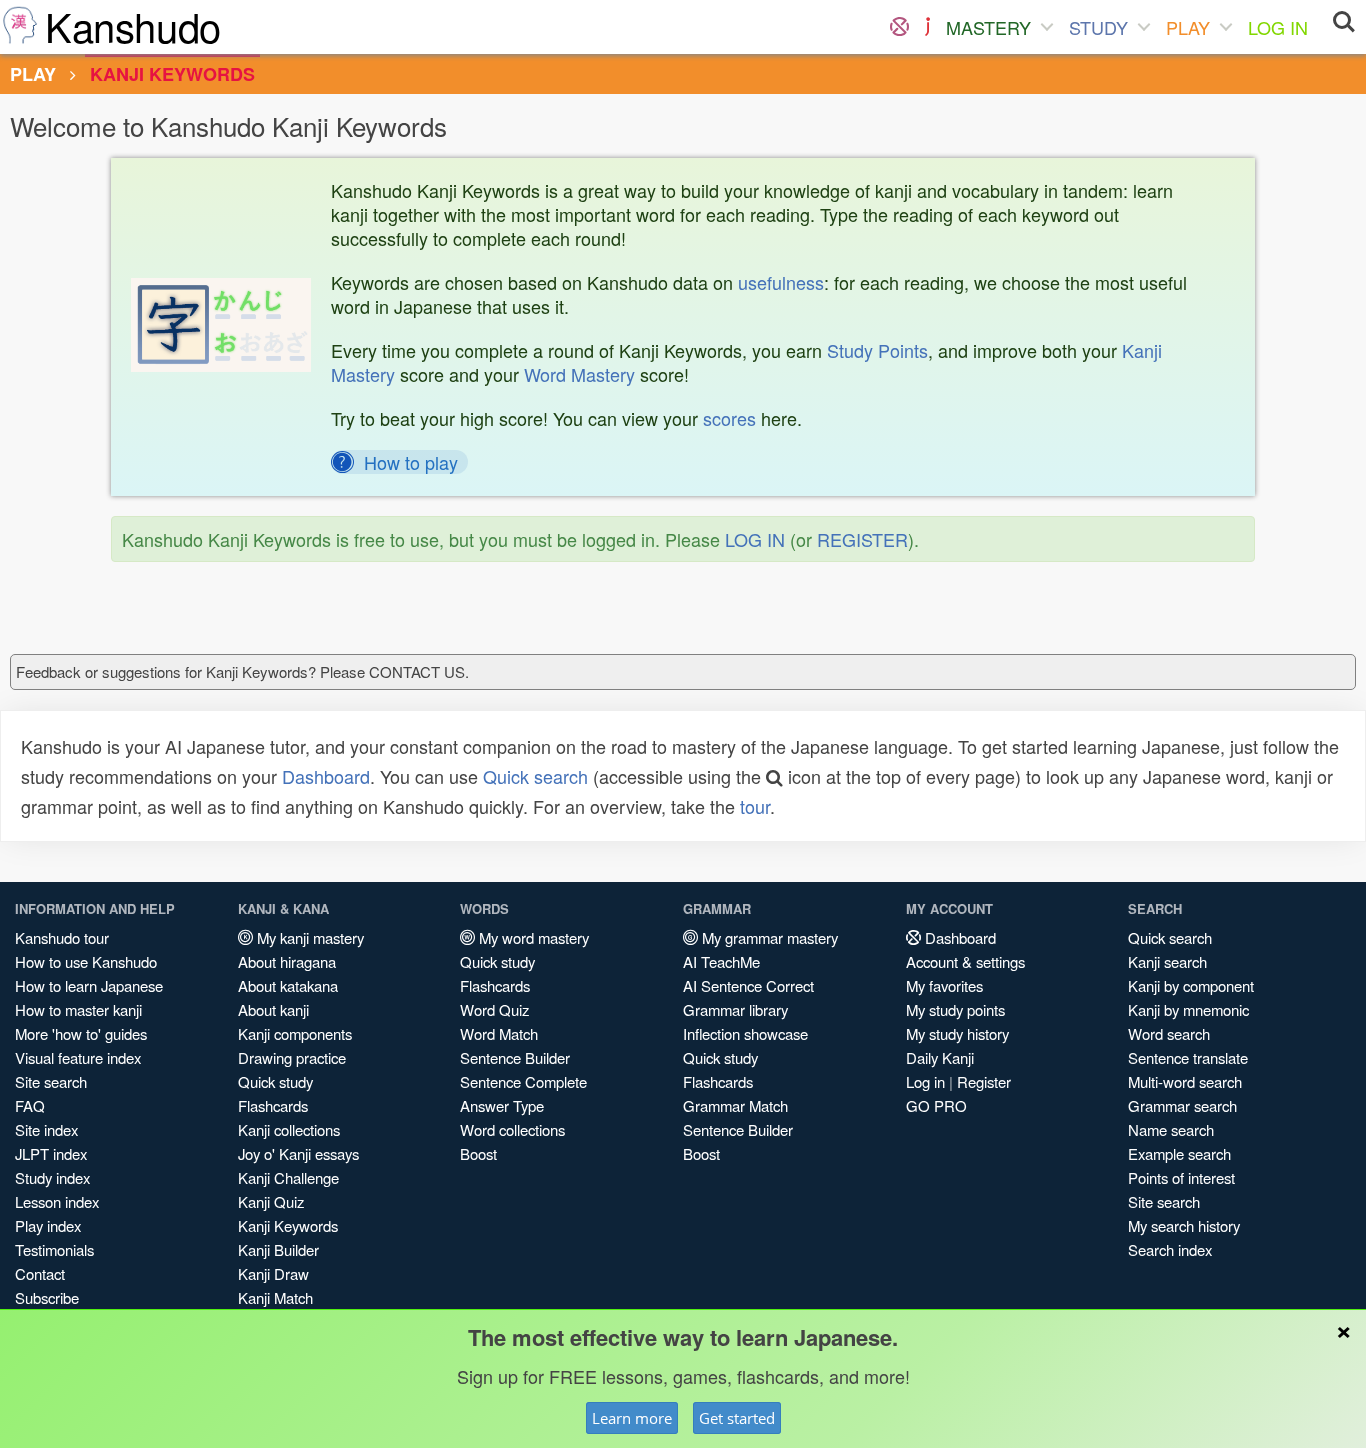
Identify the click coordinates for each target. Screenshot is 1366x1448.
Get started (737, 1418)
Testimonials (54, 1249)
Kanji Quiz (271, 1201)
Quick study (275, 1081)
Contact (40, 1273)
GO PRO (936, 1105)
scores (729, 418)
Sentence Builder (515, 1057)
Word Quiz (494, 1009)
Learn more (632, 1418)
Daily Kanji (940, 1057)
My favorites (944, 985)
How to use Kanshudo (86, 961)
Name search (1171, 1129)
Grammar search (1182, 1105)
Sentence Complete (523, 1081)
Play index (48, 1225)
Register (984, 1081)
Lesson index (57, 1201)
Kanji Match (275, 1297)
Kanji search (1167, 961)
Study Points (877, 350)
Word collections (512, 1129)
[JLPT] (927, 27)
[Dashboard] (899, 27)
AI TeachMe (721, 961)
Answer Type (502, 1105)
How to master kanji (78, 1009)
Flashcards (273, 1105)
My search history (1184, 1225)
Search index (1170, 1249)
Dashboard (326, 776)
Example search (1179, 1153)
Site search (51, 1081)
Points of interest (1181, 1177)
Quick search (535, 776)
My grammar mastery (768, 937)
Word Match (499, 1033)
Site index (46, 1129)
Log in (925, 1081)
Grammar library (735, 1009)
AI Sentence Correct (748, 985)
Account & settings (965, 961)
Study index (52, 1177)
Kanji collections (289, 1129)
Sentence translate (1188, 1057)
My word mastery (532, 937)
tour (755, 806)
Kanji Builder (278, 1249)
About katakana (288, 985)
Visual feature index (78, 1057)
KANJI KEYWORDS (172, 74)
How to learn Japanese (89, 985)
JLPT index (51, 1153)
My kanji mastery (308, 937)
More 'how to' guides (81, 1033)
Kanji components (295, 1033)
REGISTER (862, 539)
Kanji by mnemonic (1188, 1009)
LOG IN (1278, 27)
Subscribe (47, 1297)
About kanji (273, 1009)
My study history (957, 1033)
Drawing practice (292, 1057)
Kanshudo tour (62, 937)
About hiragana (287, 961)
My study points (955, 1009)
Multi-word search (1185, 1081)
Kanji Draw (273, 1273)
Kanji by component (1191, 985)
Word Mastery (579, 374)
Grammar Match (735, 1105)
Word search (1169, 1033)
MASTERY (988, 27)
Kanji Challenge (288, 1177)
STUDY (1098, 27)
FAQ (30, 1105)
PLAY (1188, 27)
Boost (478, 1153)
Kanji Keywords (288, 1225)
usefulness (781, 282)
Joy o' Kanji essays (298, 1153)
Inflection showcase (745, 1033)
